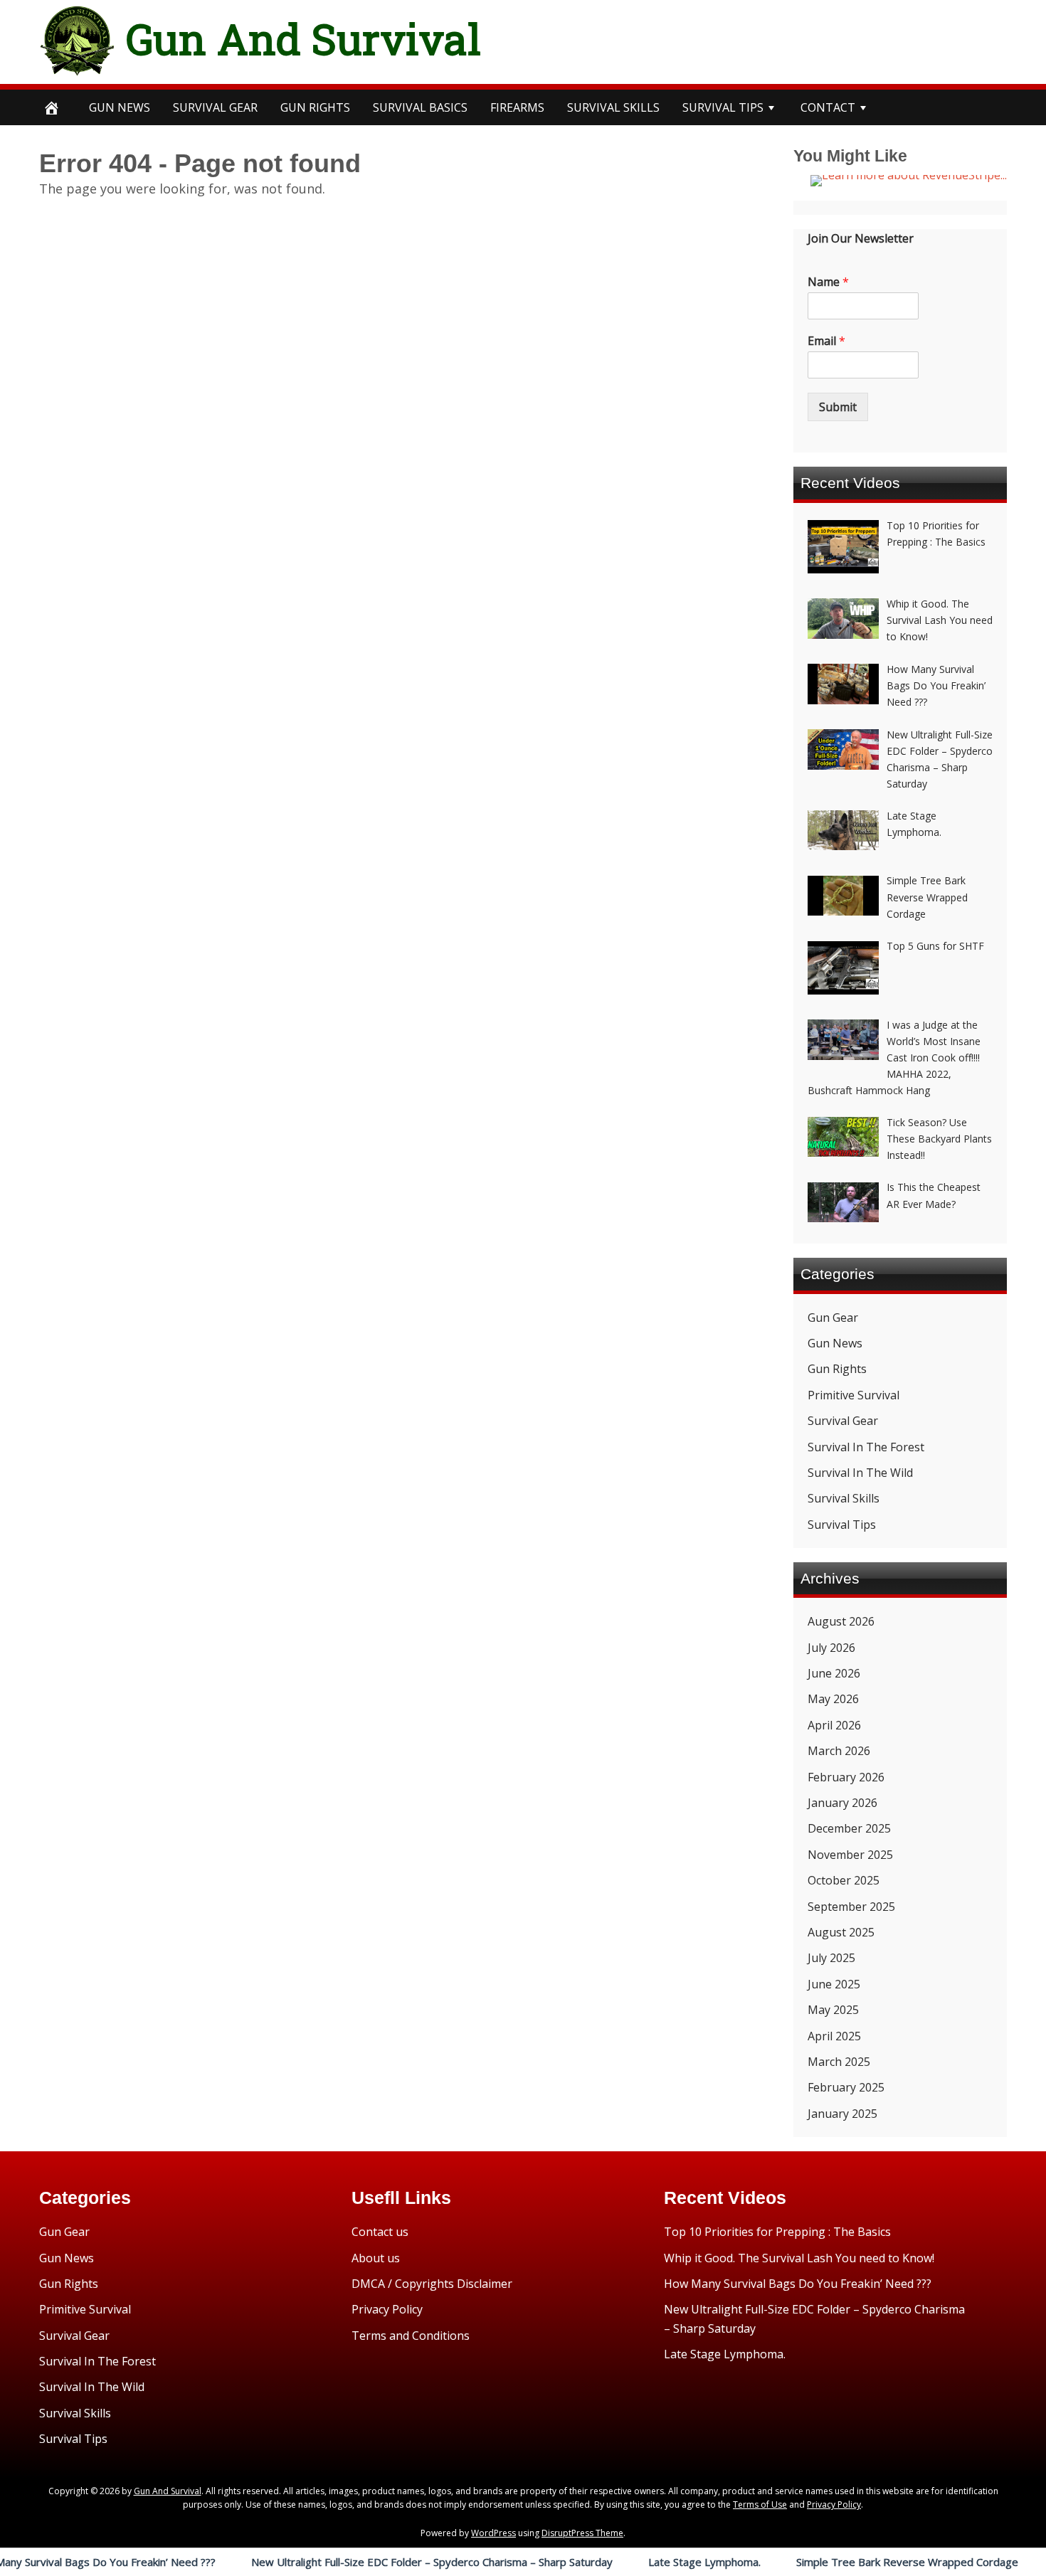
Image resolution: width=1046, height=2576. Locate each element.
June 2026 (834, 1673)
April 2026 (834, 1725)
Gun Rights (315, 107)
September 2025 (851, 1907)
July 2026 (831, 1648)
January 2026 (842, 1803)
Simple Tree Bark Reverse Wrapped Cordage (843, 2562)
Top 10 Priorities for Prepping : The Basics (777, 2232)
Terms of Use (760, 2505)
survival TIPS (723, 107)
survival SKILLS (613, 107)
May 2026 (833, 1699)
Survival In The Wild (860, 1473)
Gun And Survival (303, 38)
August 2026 (841, 1621)
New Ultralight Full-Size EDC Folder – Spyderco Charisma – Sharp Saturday (368, 2562)
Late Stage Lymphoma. (640, 2562)
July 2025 (831, 1958)
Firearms (517, 107)
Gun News (120, 107)
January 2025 (842, 2114)
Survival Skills (844, 1498)
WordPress (493, 2533)
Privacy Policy (387, 2309)
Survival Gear (843, 1421)
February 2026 (846, 1777)
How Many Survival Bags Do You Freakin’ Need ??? (798, 2284)
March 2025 (839, 2062)
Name (828, 282)
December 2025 (849, 1828)
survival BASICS (420, 107)
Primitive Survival (854, 1395)
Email (826, 341)
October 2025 (844, 1880)
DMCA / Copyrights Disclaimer (432, 2284)
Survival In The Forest (866, 1447)
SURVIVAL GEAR (215, 107)
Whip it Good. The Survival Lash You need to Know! (799, 2258)
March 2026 (839, 1751)
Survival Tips (842, 1525)
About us (376, 2258)
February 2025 (846, 2087)
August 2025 (841, 1932)
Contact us (380, 2232)
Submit (838, 407)
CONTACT (828, 107)
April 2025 (834, 2036)
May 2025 (833, 2010)
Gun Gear (833, 1318)
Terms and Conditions (411, 2336)
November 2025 (850, 1855)
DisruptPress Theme (582, 2533)
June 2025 (834, 1984)
